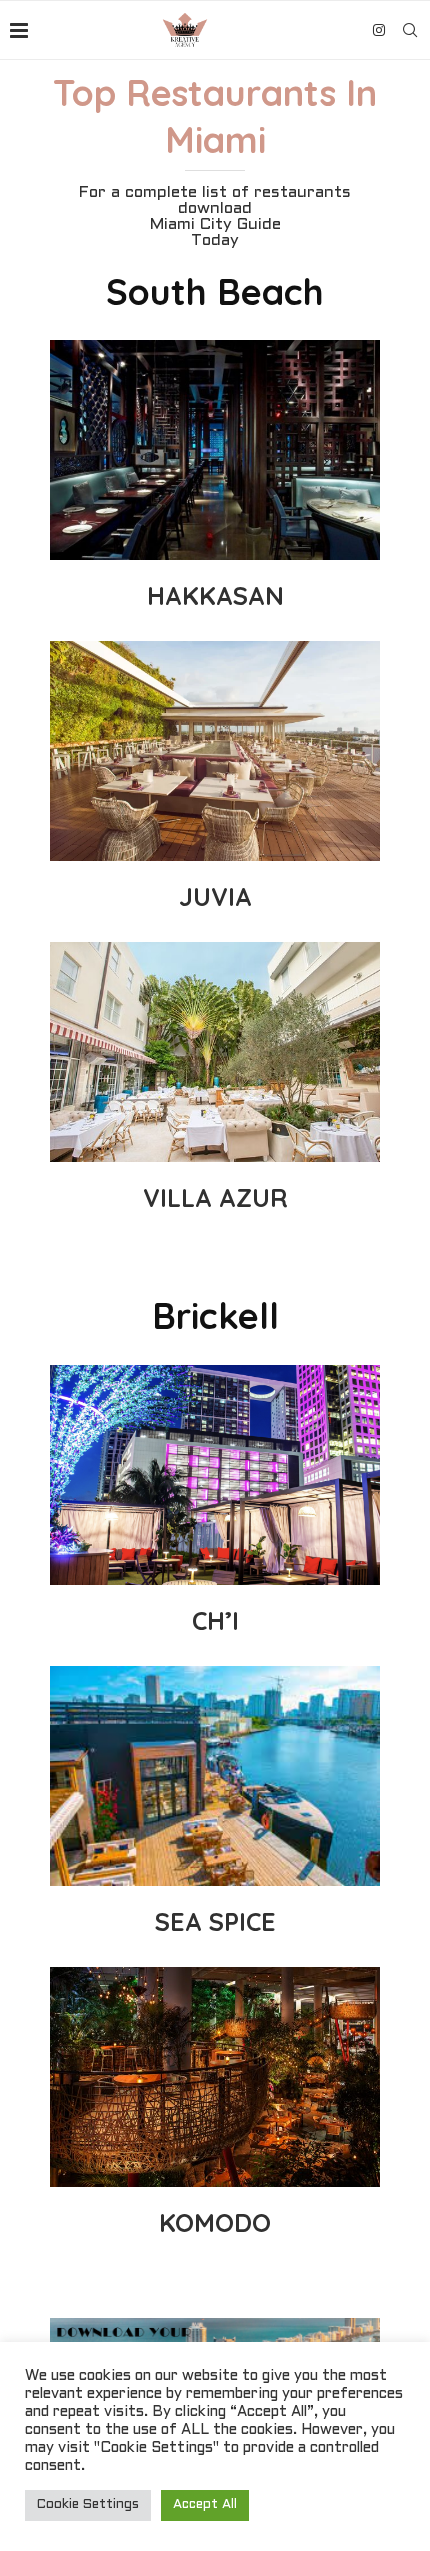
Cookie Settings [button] (88, 2505)
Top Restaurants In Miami (215, 116)
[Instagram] (379, 30)
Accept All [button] (205, 2505)
